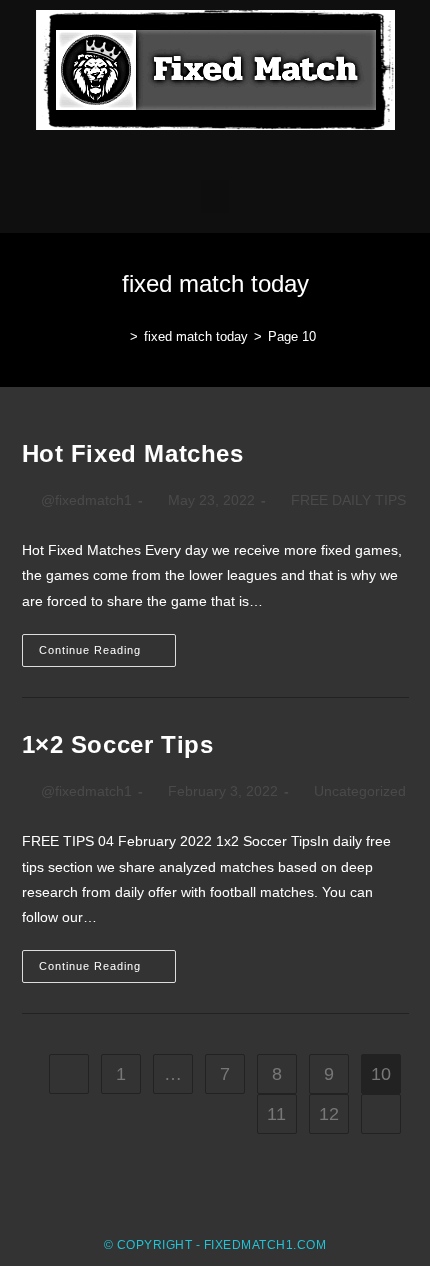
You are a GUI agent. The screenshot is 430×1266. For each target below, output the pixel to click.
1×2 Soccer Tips (118, 744)
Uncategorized (360, 791)
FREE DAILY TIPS (348, 500)
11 (276, 1114)
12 (329, 1114)
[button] (215, 196)
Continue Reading (107, 645)
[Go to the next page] (381, 1114)
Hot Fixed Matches (133, 453)
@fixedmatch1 (86, 500)
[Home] (119, 336)
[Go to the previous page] (69, 1074)
